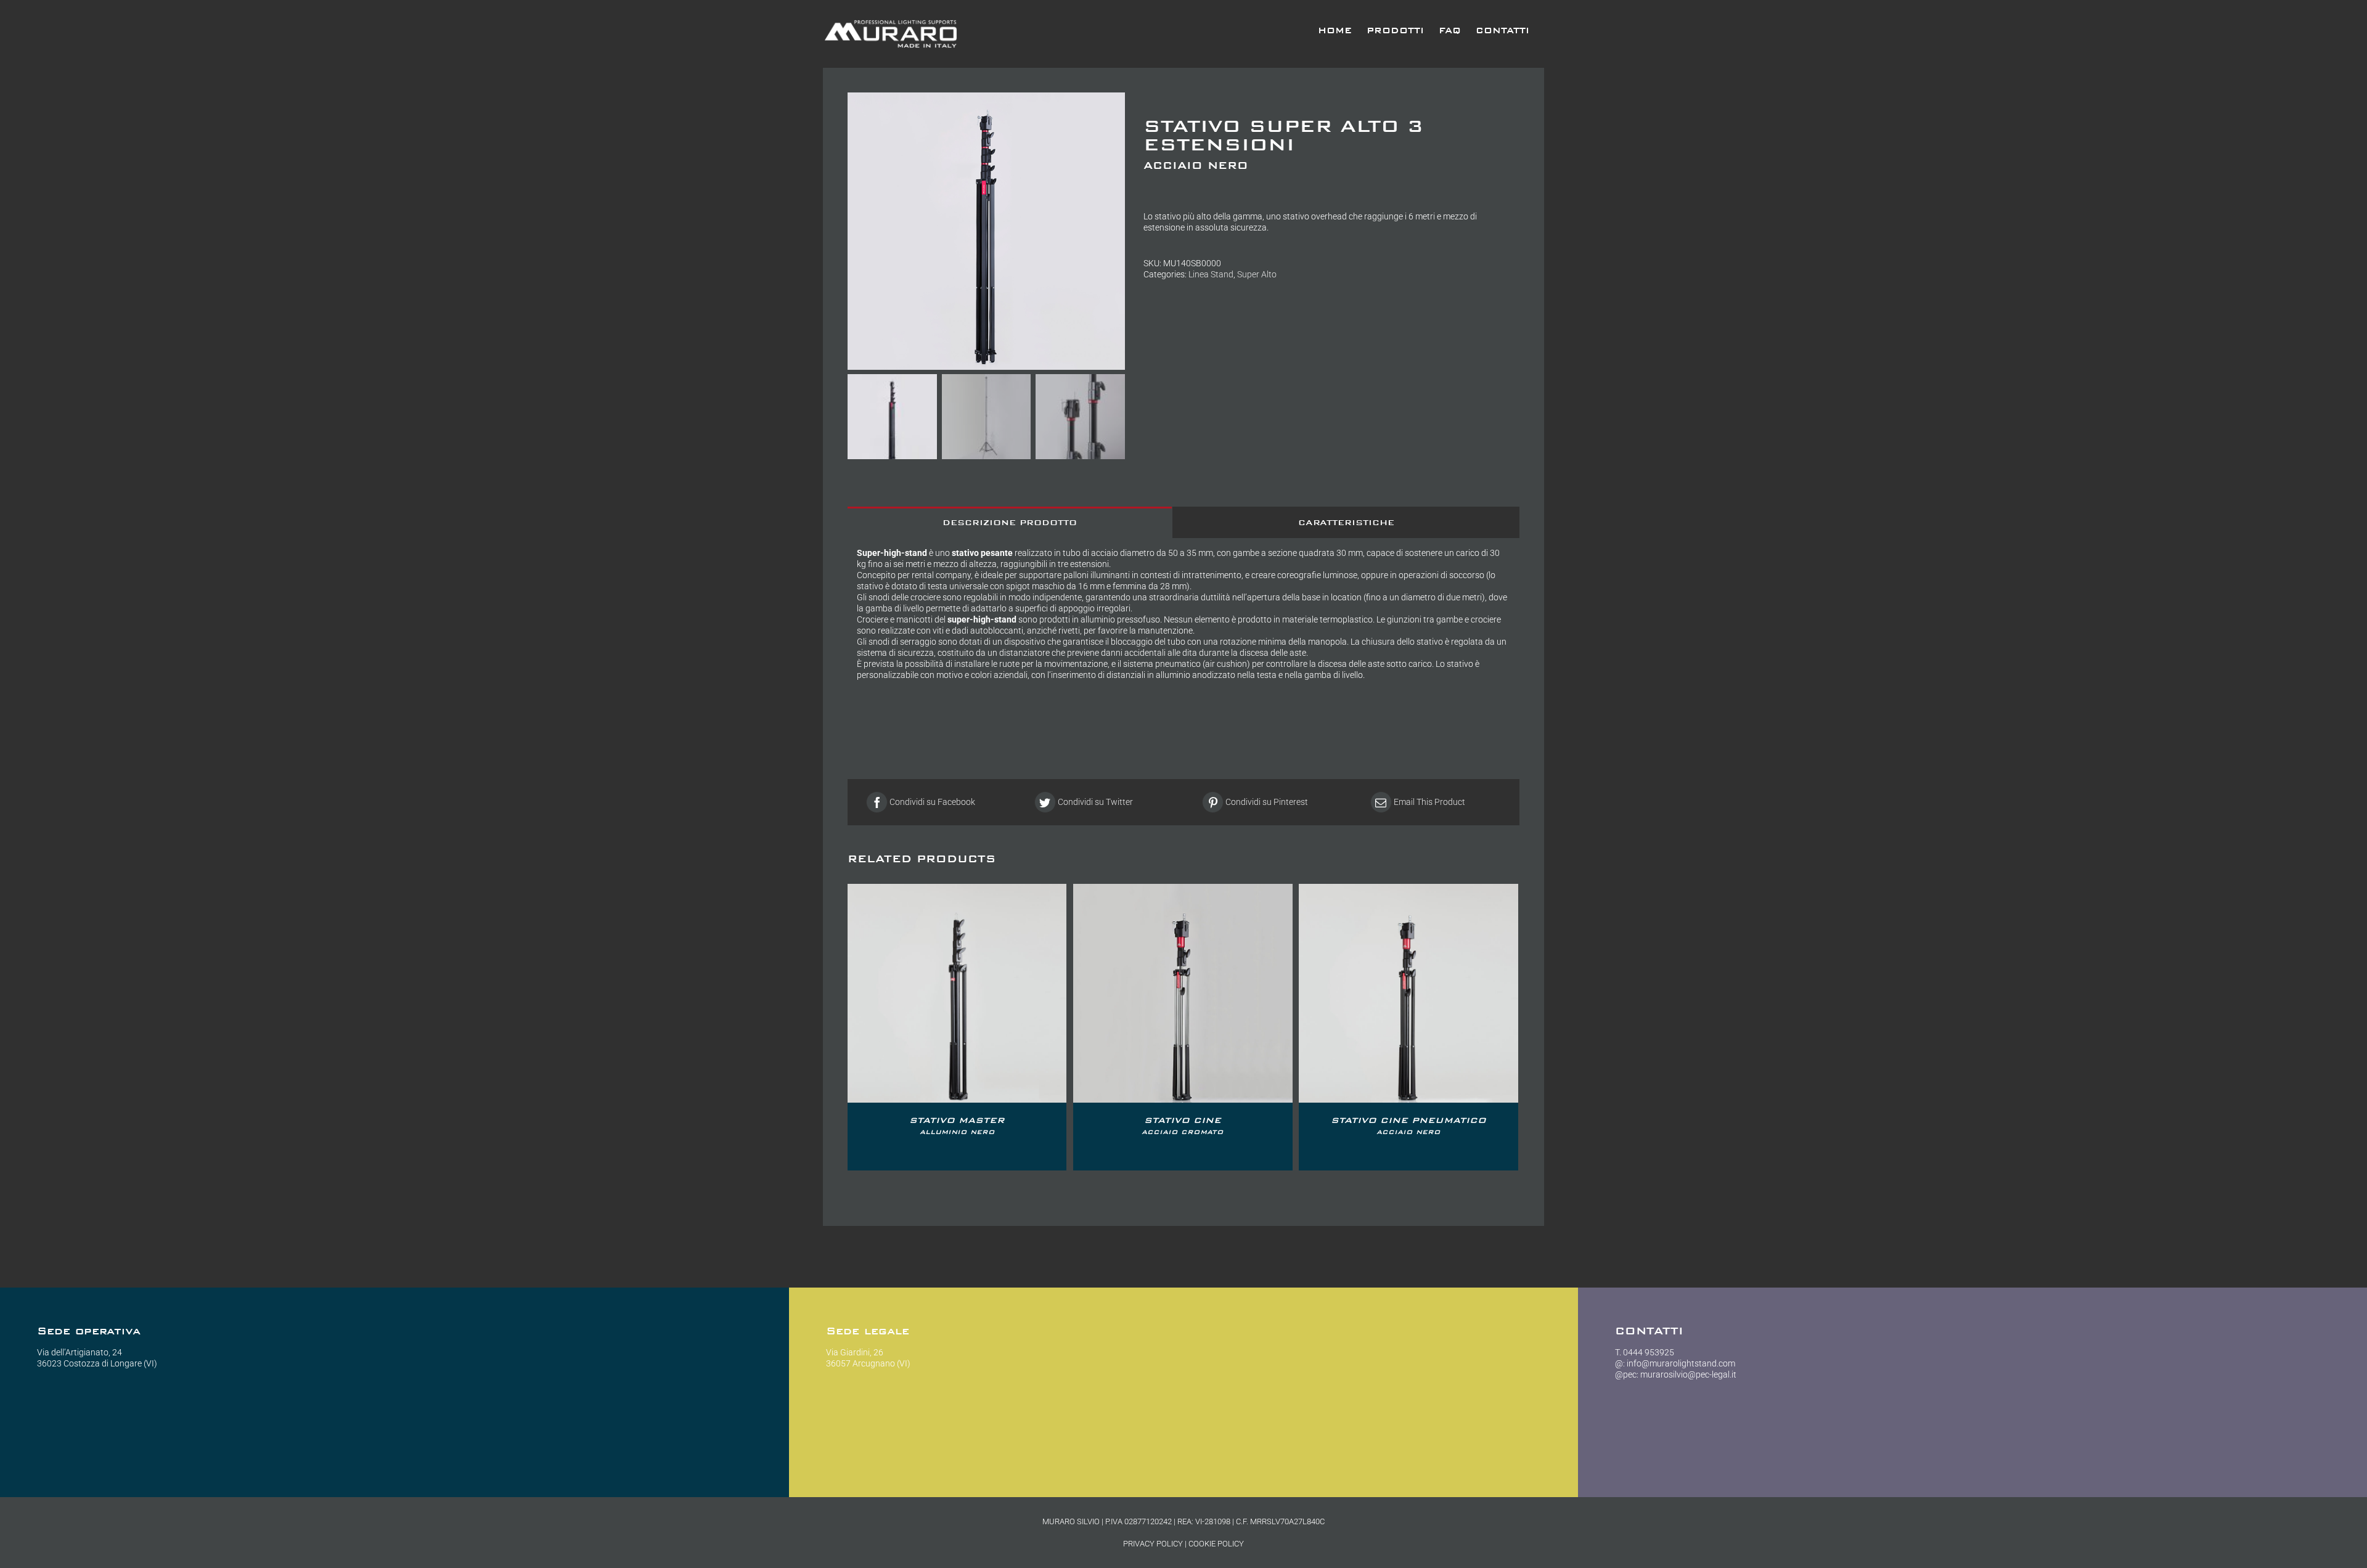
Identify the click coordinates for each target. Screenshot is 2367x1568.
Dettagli (957, 995)
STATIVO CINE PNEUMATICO (1408, 1125)
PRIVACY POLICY (1153, 1544)
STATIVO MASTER (957, 1125)
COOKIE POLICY (1216, 1544)
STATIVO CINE (1183, 1125)
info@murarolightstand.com (1681, 1363)
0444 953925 (1649, 1352)
